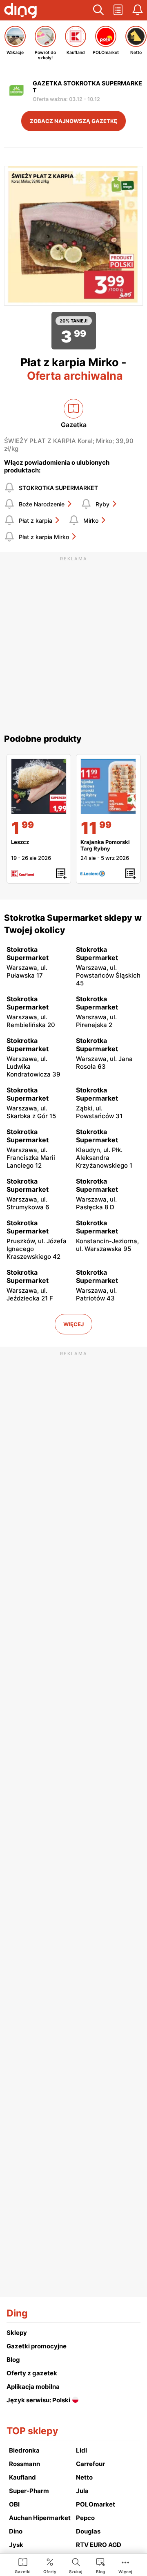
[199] (39, 786)
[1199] (108, 786)
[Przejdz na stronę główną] (20, 11)
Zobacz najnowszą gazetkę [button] (73, 121)
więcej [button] (73, 1324)
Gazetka (74, 425)
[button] (98, 10)
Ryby (102, 504)
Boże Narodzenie (42, 504)
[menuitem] (23, 2565)
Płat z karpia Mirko (44, 537)
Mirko (91, 520)
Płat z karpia (36, 520)
